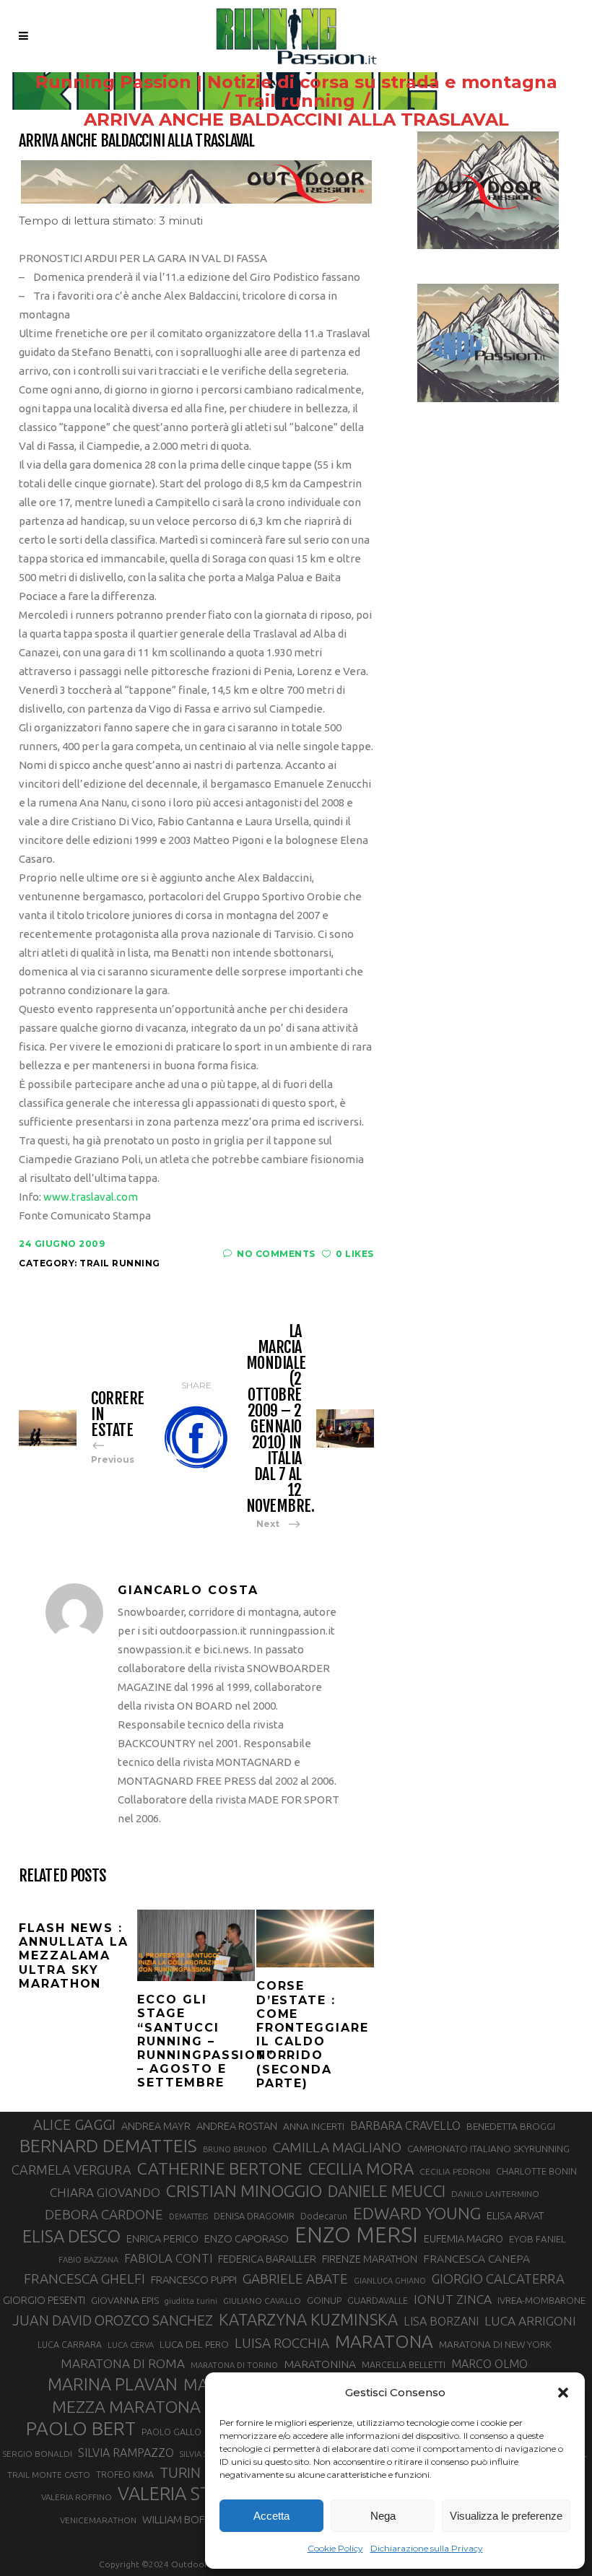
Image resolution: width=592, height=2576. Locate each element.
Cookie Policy (335, 2548)
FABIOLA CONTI (168, 2258)
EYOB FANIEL (537, 2239)
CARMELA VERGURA (71, 2170)
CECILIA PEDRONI (455, 2171)
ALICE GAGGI (74, 2124)
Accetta (271, 2516)
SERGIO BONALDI (37, 2454)
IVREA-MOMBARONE (541, 2300)
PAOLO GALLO (171, 2432)
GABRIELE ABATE (295, 2279)
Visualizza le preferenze (506, 2516)
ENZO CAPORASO (247, 2238)
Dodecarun (324, 2216)
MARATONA (384, 2341)
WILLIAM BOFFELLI (185, 2519)
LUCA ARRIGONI (530, 2321)
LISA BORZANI (441, 2321)
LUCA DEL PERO (194, 2344)
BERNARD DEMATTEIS (108, 2146)
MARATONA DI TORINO (234, 2365)
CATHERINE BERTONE (220, 2168)
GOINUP (324, 2300)
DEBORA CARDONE (104, 2214)
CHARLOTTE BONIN (536, 2171)
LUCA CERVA (131, 2345)
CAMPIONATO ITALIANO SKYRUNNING (488, 2149)
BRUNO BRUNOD (235, 2149)
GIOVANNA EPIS (125, 2300)
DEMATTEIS (188, 2216)
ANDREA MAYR (156, 2126)
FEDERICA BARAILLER (267, 2259)
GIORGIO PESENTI (44, 2300)
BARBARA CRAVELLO (405, 2125)
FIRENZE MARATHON (370, 2259)
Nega (383, 2516)
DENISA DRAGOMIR (254, 2216)
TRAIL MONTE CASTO (49, 2475)
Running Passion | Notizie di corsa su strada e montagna (296, 82)
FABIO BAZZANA (88, 2260)
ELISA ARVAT (515, 2215)
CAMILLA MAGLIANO (337, 2147)
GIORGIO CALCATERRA (498, 2279)
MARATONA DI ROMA (123, 2363)
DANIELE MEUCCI (387, 2191)
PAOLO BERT (81, 2429)
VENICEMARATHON (98, 2520)
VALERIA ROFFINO (77, 2497)
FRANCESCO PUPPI (194, 2280)
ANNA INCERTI (314, 2126)
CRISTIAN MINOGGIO (244, 2190)
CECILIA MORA (361, 2168)
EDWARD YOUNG (417, 2213)
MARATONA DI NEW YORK (495, 2344)
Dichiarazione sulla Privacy (427, 2548)
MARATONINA (320, 2364)
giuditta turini (191, 2301)
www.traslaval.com (91, 1197)
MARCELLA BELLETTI (404, 2364)
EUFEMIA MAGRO (463, 2238)
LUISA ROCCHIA (282, 2343)
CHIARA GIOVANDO (105, 2192)
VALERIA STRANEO (195, 2494)
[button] (563, 2393)
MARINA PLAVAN (113, 2384)
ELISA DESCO (71, 2237)
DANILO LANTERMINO (495, 2194)
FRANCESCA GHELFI (84, 2279)
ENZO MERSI (356, 2235)
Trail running (295, 101)
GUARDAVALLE (378, 2300)
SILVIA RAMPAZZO (126, 2453)
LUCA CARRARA (70, 2344)
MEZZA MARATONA (126, 2406)
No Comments (276, 1254)
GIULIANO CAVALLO (262, 2301)
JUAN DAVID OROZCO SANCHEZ (113, 2320)
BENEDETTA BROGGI (511, 2126)
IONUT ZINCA (453, 2299)
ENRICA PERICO (162, 2239)
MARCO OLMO (489, 2364)
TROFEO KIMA (125, 2474)
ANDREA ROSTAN (237, 2126)
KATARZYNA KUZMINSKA (308, 2319)
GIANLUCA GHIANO (390, 2281)
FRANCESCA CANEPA (476, 2258)
